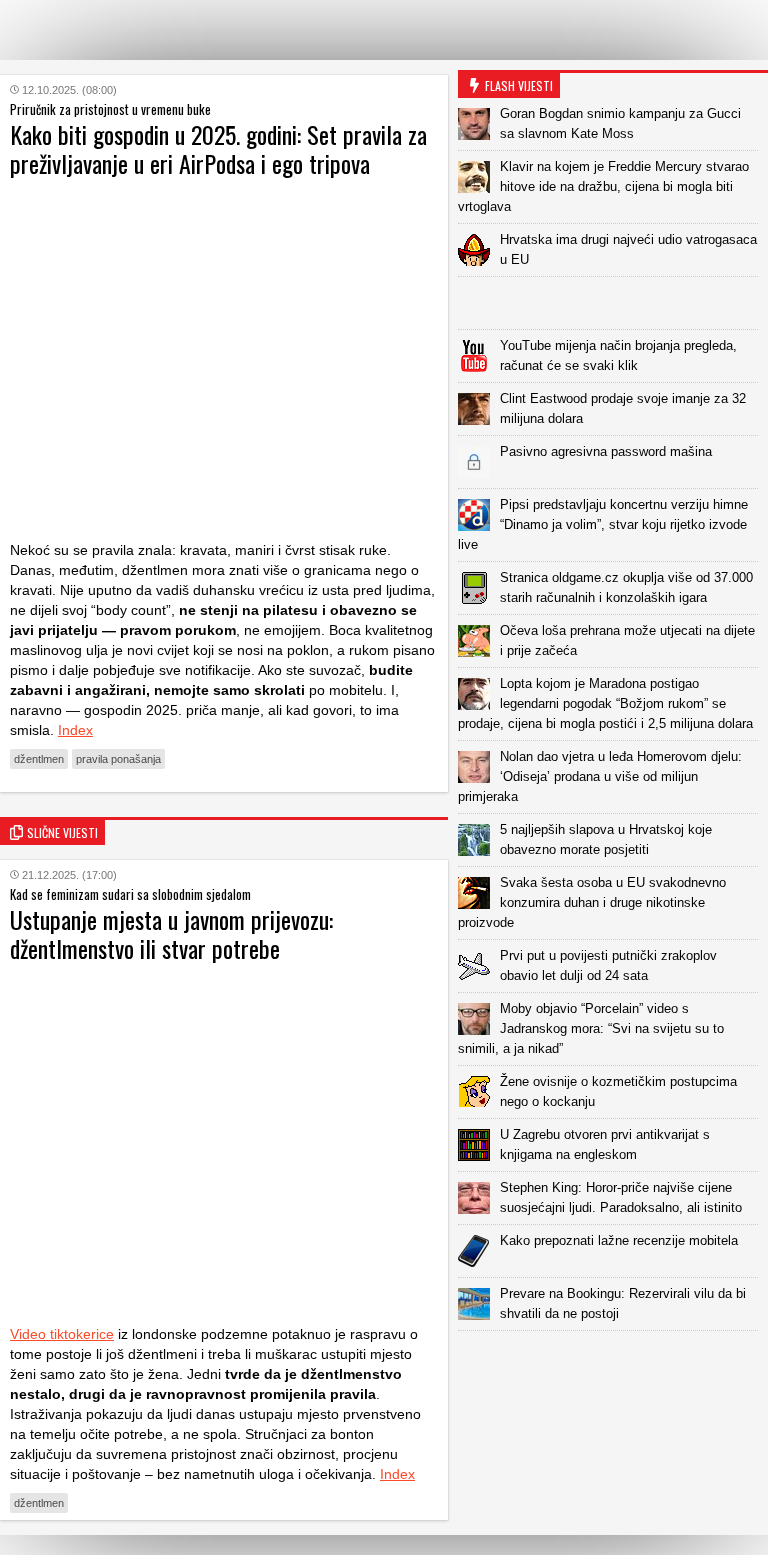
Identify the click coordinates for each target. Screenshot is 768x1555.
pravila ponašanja (118, 759)
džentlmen (39, 759)
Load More (613, 1362)
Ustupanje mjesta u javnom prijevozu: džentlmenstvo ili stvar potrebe (171, 933)
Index (75, 730)
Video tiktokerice (62, 1334)
